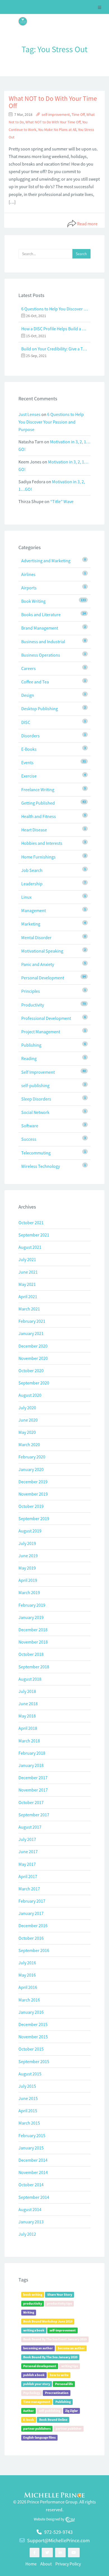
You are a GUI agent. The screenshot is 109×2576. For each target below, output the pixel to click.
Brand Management (40, 628)
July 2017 (27, 1839)
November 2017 (33, 1790)
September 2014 (34, 2197)
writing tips (70, 2366)
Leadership (32, 884)
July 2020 (27, 1408)
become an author (71, 2348)
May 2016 (27, 1975)
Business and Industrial (43, 642)
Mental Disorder (36, 937)
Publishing (31, 1045)
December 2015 (33, 2024)
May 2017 (27, 1864)
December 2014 (33, 2160)
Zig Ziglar (72, 2411)
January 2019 (31, 1617)
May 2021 (27, 1284)
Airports (29, 588)
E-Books (29, 749)
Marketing (31, 924)
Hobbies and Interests (42, 843)
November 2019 (33, 1494)
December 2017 (33, 1778)
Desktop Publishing (40, 709)
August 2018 (30, 1679)
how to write (59, 2375)
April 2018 (28, 1728)
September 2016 (34, 1950)
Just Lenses (29, 414)
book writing (33, 2294)
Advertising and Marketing (46, 561)
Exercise (29, 776)
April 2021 (28, 1297)
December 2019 (33, 1482)
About (46, 2564)
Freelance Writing (38, 790)
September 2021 (34, 1235)
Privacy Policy (68, 2564)
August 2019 (30, 1531)
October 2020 (31, 1370)
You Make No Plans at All (57, 130)
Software (30, 1126)
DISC (26, 722)
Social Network (35, 1112)
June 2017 (28, 1852)
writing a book (34, 2330)
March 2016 (29, 2000)
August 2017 (30, 1827)
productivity (33, 2303)
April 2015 (28, 2111)
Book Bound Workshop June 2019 (48, 2321)
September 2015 (34, 2061)
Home (31, 2564)
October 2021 (31, 1223)
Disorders (30, 736)
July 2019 (27, 1543)
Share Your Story (60, 2294)
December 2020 (33, 1346)
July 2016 (27, 1963)
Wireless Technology (41, 1166)
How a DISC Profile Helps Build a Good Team (54, 329)
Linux (26, 897)
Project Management (41, 1032)
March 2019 (29, 1592)
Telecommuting (36, 1153)
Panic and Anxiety (38, 964)
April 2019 (28, 1580)
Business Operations (41, 655)
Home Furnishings (38, 857)
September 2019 (34, 1518)
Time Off (78, 115)
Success (29, 1139)
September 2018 (34, 1667)
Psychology (32, 2393)
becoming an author (38, 2348)
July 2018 (27, 1691)
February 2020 (32, 1457)
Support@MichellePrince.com (58, 2540)
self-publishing (35, 1085)
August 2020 (30, 1395)
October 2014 (31, 2185)
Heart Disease (34, 830)
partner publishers (37, 2428)
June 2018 (28, 1704)
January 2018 (31, 1765)
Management (34, 910)
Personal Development (43, 978)
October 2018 (31, 1654)
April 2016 (28, 1987)
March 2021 (29, 1309)
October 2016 (31, 1938)
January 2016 (31, 2012)
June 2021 (28, 1272)
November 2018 (33, 1642)
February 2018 (32, 1753)
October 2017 (31, 1802)
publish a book (34, 2375)
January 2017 (31, 1913)
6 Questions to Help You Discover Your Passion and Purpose (54, 309)
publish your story (37, 2384)
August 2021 (30, 1247)
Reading (29, 1058)
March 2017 (29, 1889)
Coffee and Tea (35, 682)
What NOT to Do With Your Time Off (53, 102)
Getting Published (38, 803)
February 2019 (32, 1605)
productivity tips (59, 2303)
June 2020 (28, 1420)
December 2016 (33, 1926)
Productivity (33, 1005)
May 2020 (27, 1432)
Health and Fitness (39, 816)
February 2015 (32, 2135)
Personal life (64, 2384)
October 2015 (31, 2049)
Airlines (28, 574)
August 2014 (30, 2209)
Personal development (40, 2366)
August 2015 (30, 2074)
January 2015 (31, 2148)
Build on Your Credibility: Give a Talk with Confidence (54, 349)
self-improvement (56, 115)
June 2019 (28, 1556)
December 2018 (33, 1630)
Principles (31, 991)
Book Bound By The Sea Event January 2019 (55, 2339)
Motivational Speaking (42, 951)
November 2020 (33, 1358)
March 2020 (29, 1444)
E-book (29, 2420)
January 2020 (31, 1469)
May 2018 (27, 1716)
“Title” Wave (62, 501)
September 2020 (34, 1383)
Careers (29, 668)
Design (28, 695)
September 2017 (34, 1815)
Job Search (32, 870)
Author (29, 2411)
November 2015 (33, 2037)
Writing (29, 2312)
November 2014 (33, 2172)
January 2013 (31, 2222)
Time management (37, 2402)
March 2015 (29, 2123)
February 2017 (32, 1901)
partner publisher (69, 2428)
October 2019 (31, 1506)
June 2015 (28, 2098)
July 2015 (27, 2086)
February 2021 (32, 1321)
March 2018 (29, 1741)
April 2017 (28, 1876)
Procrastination (57, 2393)
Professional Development (46, 1018)
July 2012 (27, 2234)
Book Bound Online (53, 2420)
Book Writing (33, 601)
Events (27, 762)
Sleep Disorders (36, 1099)
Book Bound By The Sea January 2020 (50, 2357)
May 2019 (27, 1568)
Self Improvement (38, 1072)
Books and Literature (41, 614)
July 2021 (27, 1259)
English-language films (39, 2437)
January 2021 (31, 1333)
